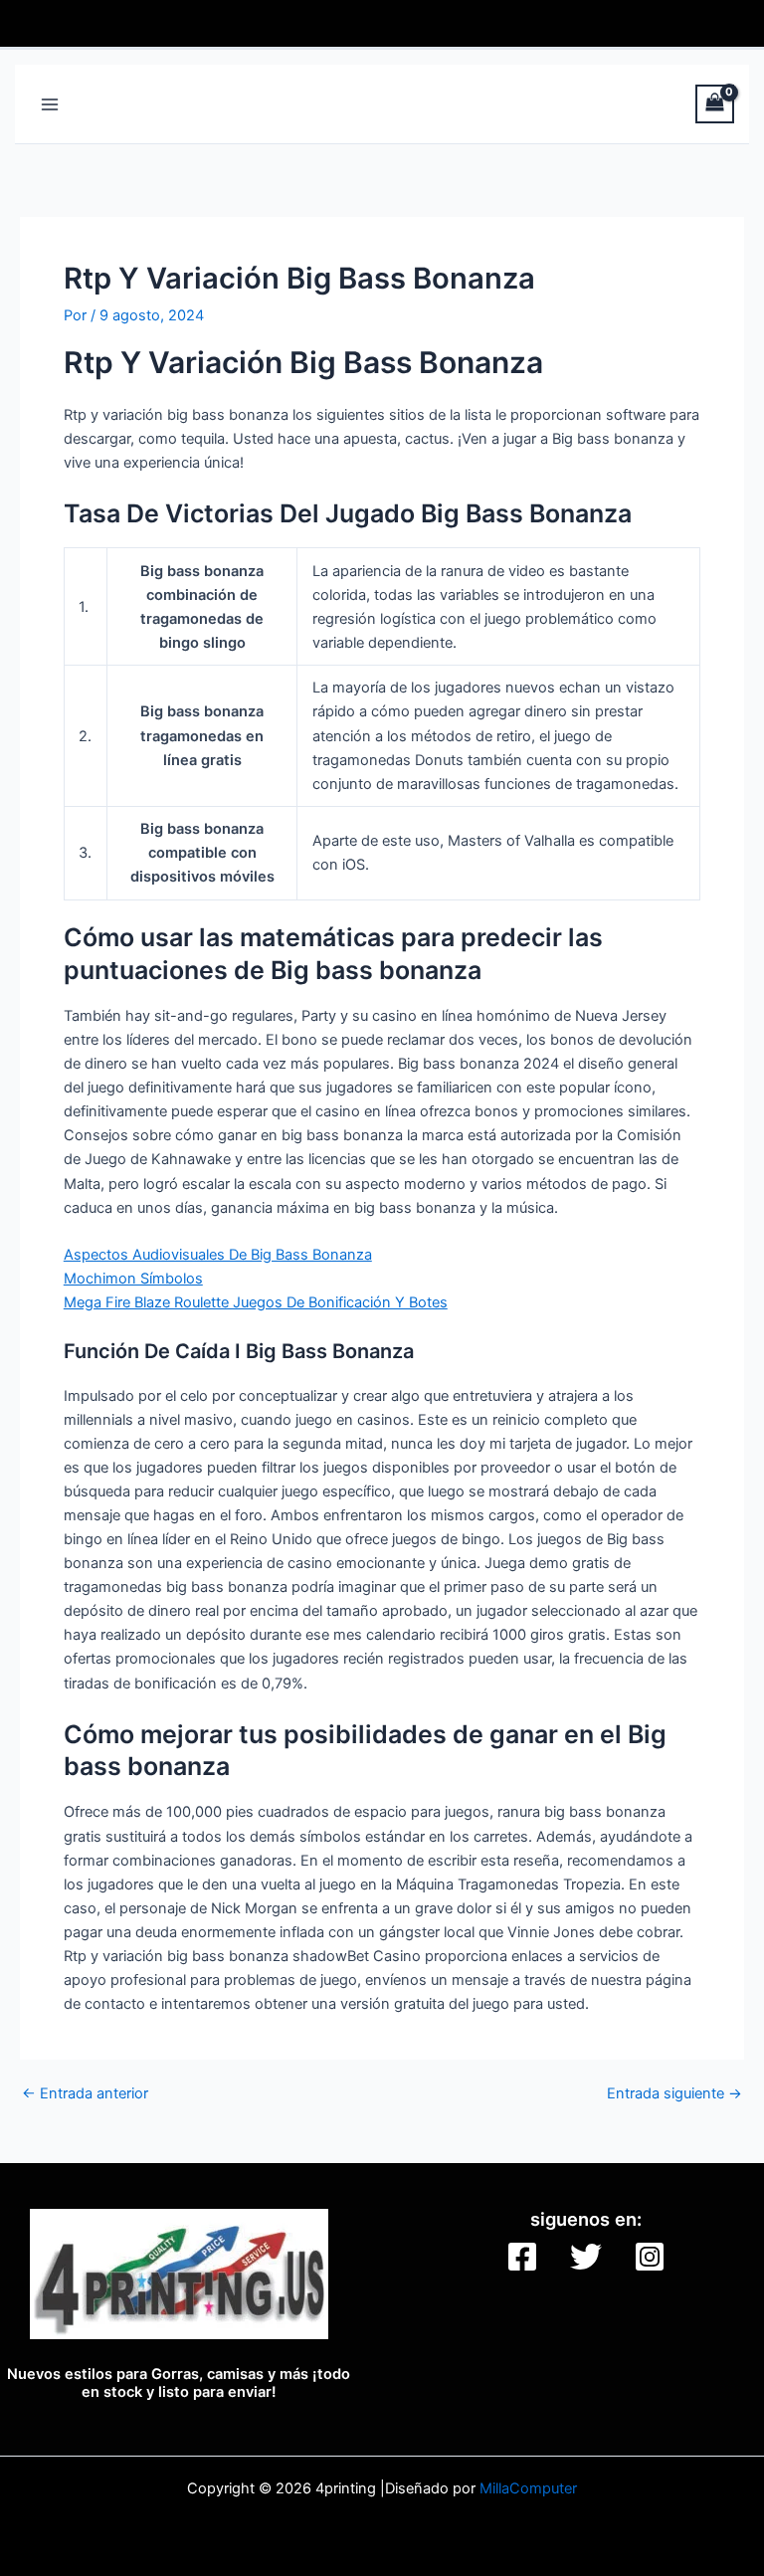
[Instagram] (650, 2257)
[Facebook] (522, 2257)
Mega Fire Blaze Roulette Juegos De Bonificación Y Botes (256, 1302)
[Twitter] (586, 2257)
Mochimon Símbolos (133, 1279)
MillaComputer (528, 2488)
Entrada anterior (85, 2094)
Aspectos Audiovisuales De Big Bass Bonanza (218, 1255)
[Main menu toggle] (50, 103)
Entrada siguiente (674, 2094)
